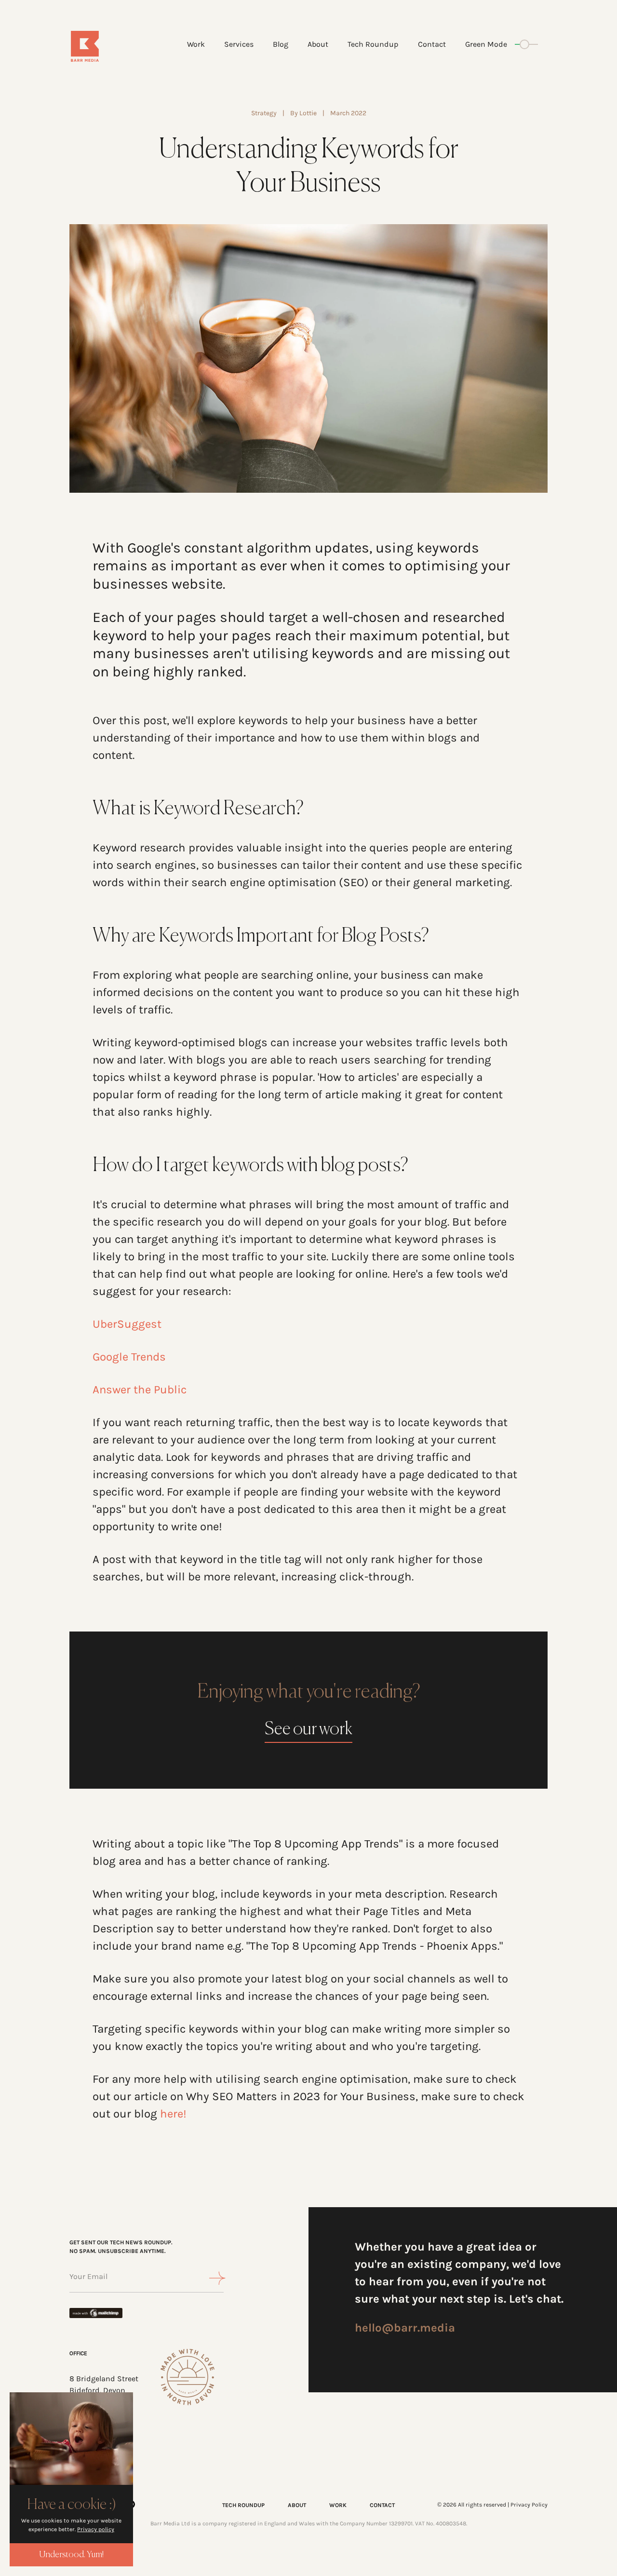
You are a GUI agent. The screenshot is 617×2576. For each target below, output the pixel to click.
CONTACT (382, 2505)
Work (196, 44)
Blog (281, 44)
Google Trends (131, 1357)
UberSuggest (127, 1324)
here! (173, 2114)
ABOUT (297, 2505)
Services (239, 44)
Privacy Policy (529, 2505)
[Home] (109, 46)
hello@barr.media (405, 2328)
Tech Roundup (373, 44)
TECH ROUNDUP (243, 2505)
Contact (432, 44)
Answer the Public (140, 1389)
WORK (338, 2505)
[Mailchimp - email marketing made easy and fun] (103, 2313)
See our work (308, 1729)
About (318, 44)
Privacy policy (96, 2529)
